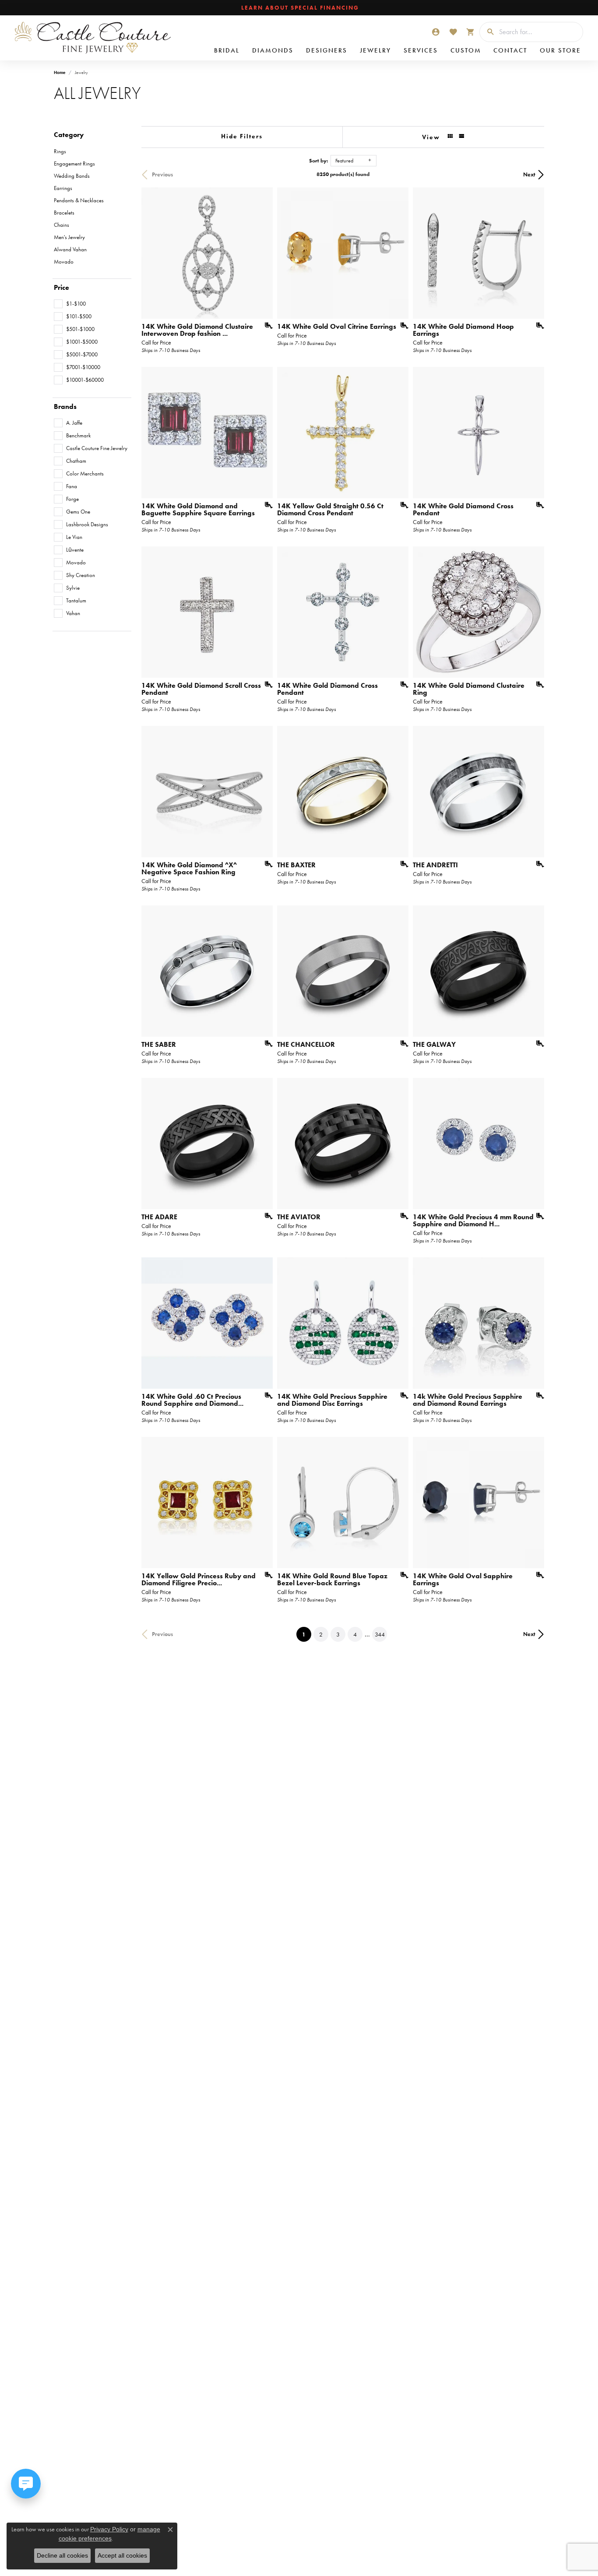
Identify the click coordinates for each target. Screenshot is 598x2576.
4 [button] (355, 1634)
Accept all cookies (122, 2555)
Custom (466, 50)
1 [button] (307, 1634)
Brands (65, 407)
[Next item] (399, 792)
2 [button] (321, 1634)
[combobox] (539, 32)
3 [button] (338, 1634)
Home (60, 72)
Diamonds (273, 50)
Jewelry (375, 50)
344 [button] (380, 1634)
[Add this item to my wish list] (266, 326)
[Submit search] (487, 32)
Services (421, 50)
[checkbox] (70, 304)
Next (529, 174)
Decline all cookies (62, 2555)
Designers (327, 50)
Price (62, 288)
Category (69, 135)
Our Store (560, 50)
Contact (510, 50)
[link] (299, 8)
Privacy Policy (109, 2529)
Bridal (227, 50)
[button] (436, 32)
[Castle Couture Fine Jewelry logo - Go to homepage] (92, 38)
